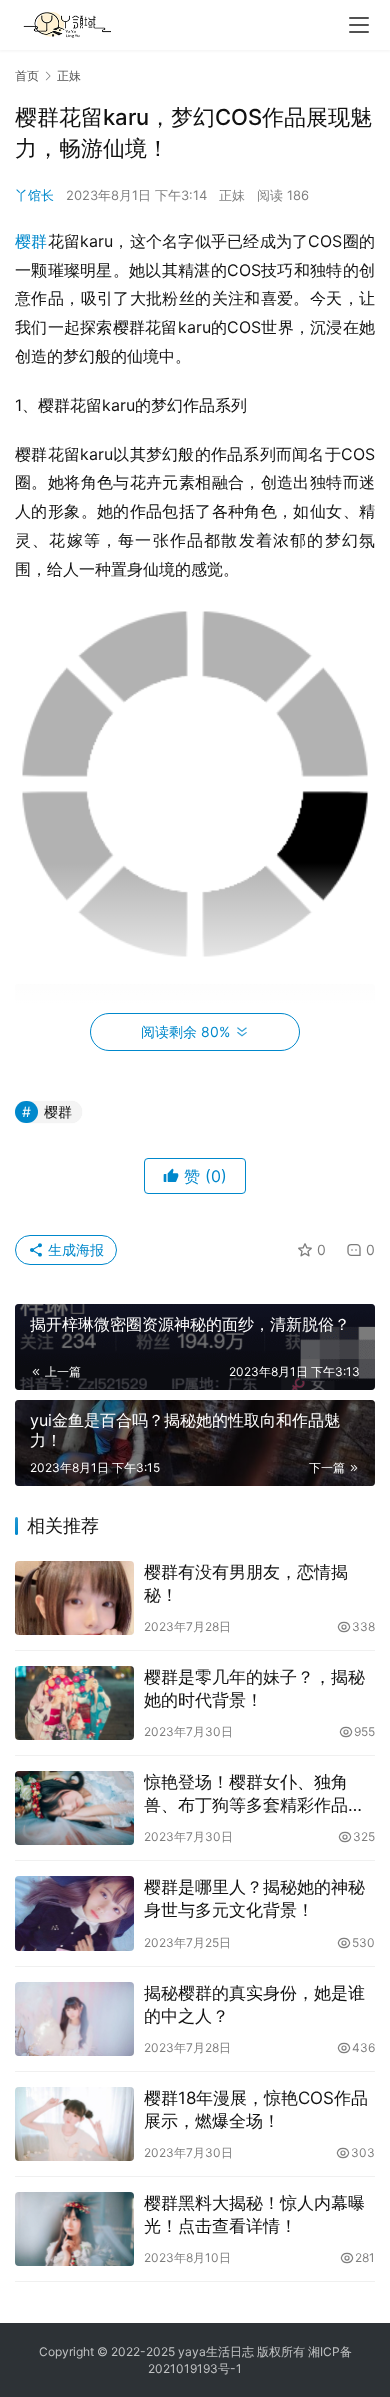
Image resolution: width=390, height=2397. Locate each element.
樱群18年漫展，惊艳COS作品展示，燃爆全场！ (256, 2109)
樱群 (31, 241)
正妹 (232, 195)
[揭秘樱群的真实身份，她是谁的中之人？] (74, 2019)
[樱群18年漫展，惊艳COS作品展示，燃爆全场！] (74, 2124)
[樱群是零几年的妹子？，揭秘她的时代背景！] (74, 1703)
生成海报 (74, 1249)
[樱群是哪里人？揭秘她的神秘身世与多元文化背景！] (74, 1913)
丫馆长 (34, 195)
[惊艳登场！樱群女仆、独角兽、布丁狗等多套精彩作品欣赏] (74, 1808)
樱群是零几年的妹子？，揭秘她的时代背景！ (254, 1688)
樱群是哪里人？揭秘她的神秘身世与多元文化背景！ (254, 1898)
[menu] (359, 25)
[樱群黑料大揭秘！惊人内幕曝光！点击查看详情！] (74, 2229)
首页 (27, 75)
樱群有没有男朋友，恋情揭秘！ (246, 1583)
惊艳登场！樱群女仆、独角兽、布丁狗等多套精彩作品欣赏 (254, 1794)
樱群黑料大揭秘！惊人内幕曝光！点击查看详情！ (254, 2214)
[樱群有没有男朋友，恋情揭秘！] (74, 1598)
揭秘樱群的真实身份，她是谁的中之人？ (254, 2004)
